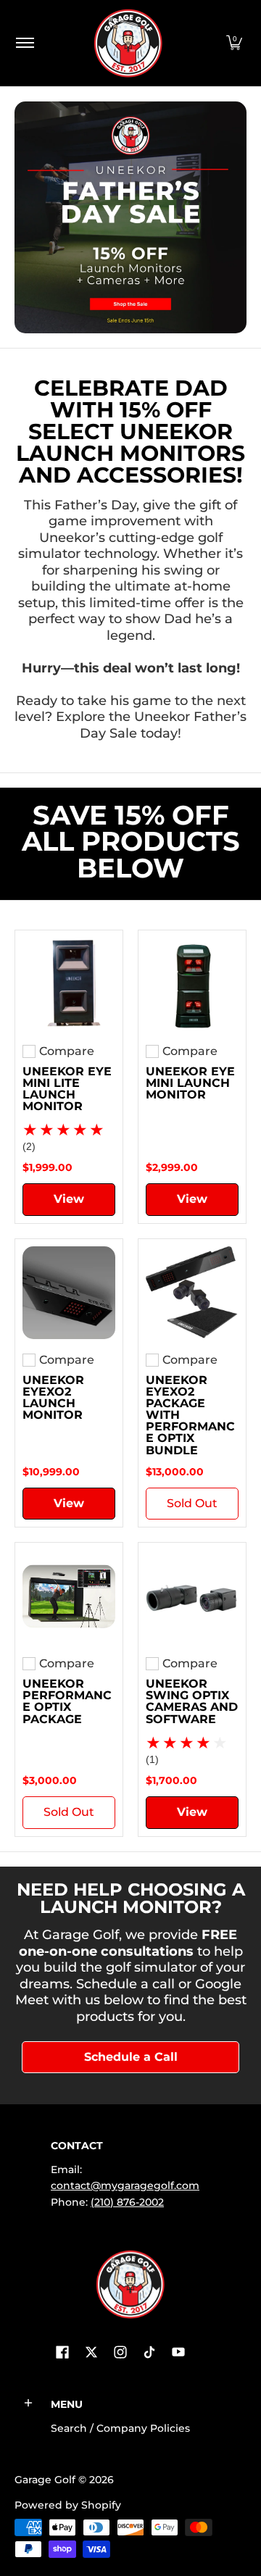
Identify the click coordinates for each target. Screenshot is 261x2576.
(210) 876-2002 (127, 2202)
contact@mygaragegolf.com (125, 2185)
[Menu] (24, 43)
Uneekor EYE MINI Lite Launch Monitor (67, 1088)
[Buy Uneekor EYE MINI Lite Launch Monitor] (69, 984)
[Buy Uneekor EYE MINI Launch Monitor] (192, 984)
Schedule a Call (131, 2057)
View (69, 1199)
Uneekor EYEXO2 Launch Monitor (53, 1397)
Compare (67, 1051)
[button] (234, 43)
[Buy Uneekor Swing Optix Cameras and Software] (192, 1596)
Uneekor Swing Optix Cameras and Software (192, 1701)
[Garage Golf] (128, 43)
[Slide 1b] (130, 217)
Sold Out (192, 1503)
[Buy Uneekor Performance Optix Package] (69, 1596)
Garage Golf (45, 2480)
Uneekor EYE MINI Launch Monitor (190, 1083)
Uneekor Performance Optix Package (67, 1701)
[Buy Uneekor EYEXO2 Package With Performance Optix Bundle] (192, 1293)
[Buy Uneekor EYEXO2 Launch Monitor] (69, 1293)
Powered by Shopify (68, 2505)
